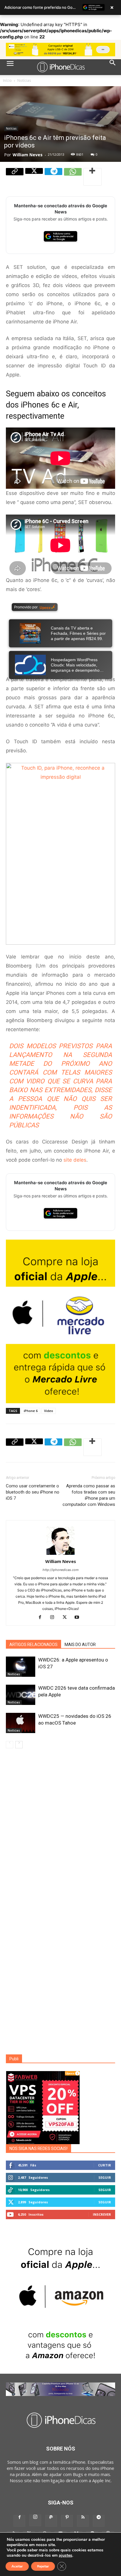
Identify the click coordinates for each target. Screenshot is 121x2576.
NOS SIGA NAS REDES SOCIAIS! (38, 2149)
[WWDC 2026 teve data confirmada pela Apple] (21, 1695)
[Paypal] (51, 2521)
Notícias (24, 80)
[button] (10, 67)
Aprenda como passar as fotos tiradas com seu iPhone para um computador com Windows (89, 1495)
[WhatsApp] (73, 177)
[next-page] (19, 1745)
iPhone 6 (31, 1411)
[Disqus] (60, 1831)
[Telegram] (53, 177)
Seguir (105, 2177)
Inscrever (102, 2214)
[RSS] (83, 2521)
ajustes (65, 2555)
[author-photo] (60, 1555)
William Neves (28, 155)
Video (49, 1411)
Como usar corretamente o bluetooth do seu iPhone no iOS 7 (33, 1492)
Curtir (105, 2165)
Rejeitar (43, 2566)
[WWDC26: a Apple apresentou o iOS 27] (21, 1667)
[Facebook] (42, 1617)
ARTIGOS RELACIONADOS (33, 1645)
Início (7, 80)
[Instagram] (54, 1617)
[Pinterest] (67, 2521)
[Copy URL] (15, 177)
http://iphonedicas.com (61, 1570)
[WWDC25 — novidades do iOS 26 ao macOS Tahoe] (21, 1723)
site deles (75, 1160)
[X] (34, 177)
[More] (93, 177)
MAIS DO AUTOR (80, 1645)
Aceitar (17, 2566)
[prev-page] (10, 1745)
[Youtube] (79, 1617)
